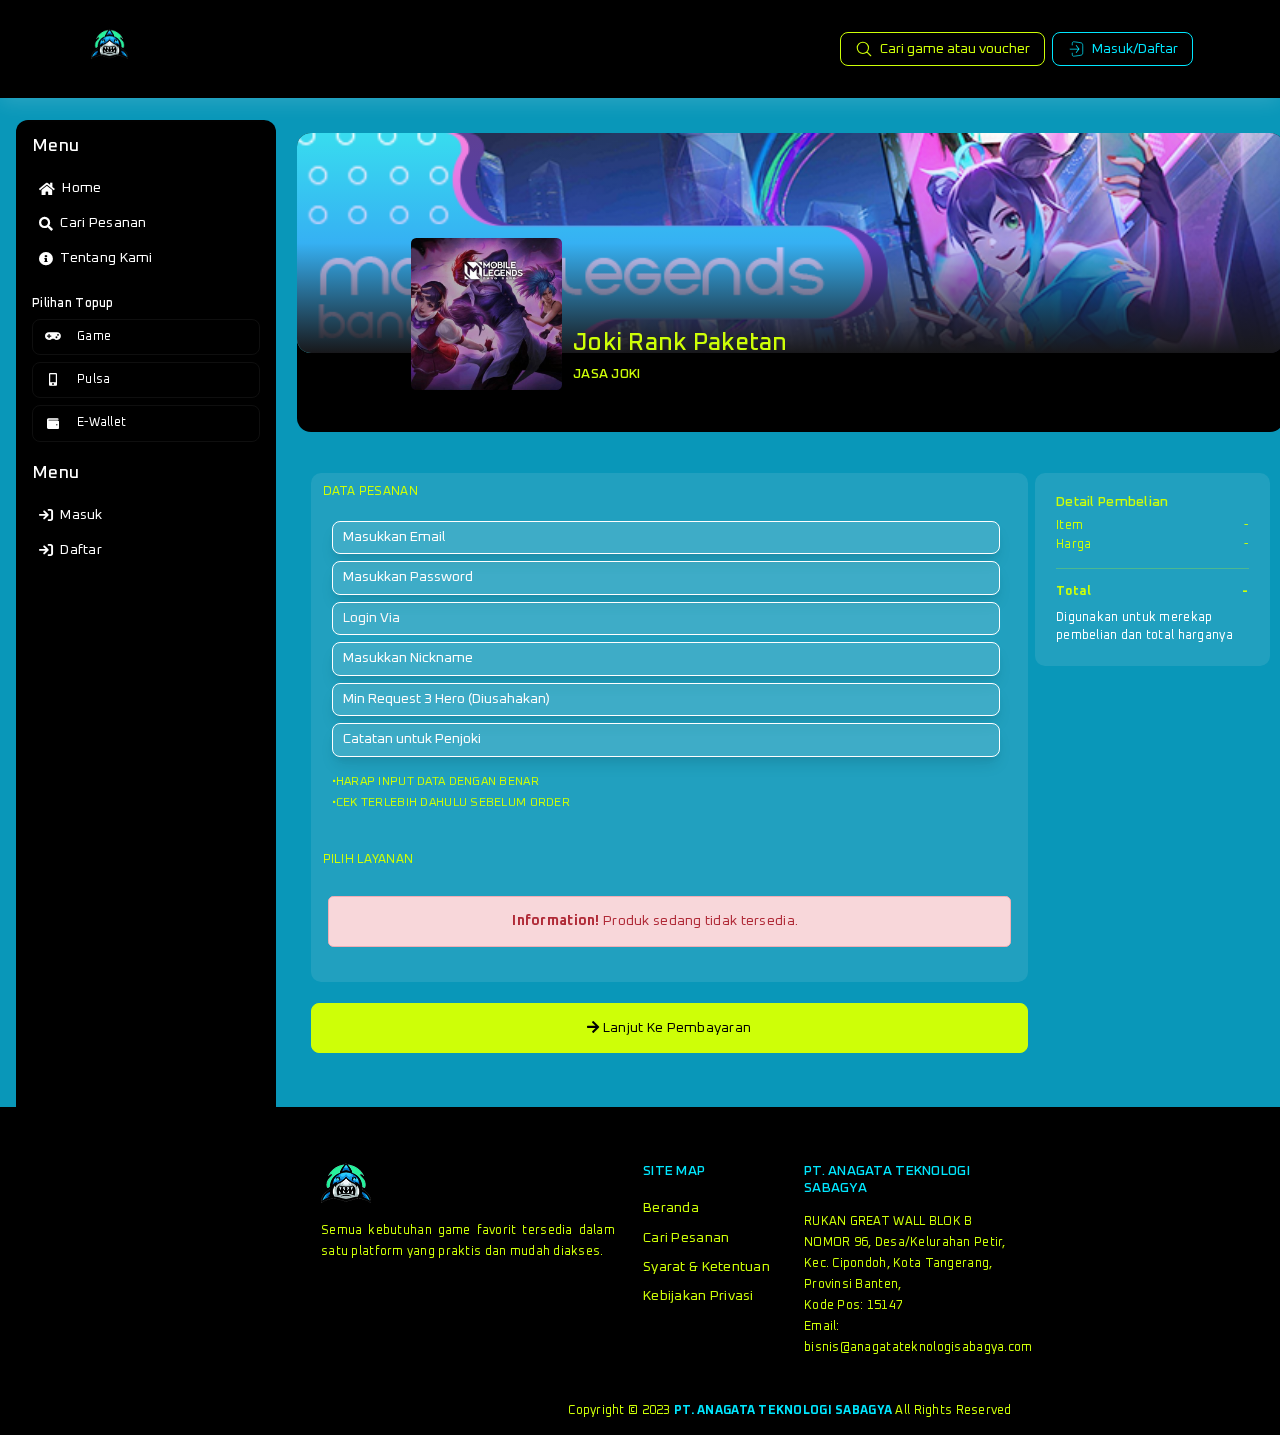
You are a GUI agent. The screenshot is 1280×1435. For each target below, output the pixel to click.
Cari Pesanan (686, 1238)
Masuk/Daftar (1135, 49)
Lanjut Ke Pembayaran (675, 1028)
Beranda (671, 1208)
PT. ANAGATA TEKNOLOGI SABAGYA (783, 1410)
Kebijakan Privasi (698, 1296)
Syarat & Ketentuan (706, 1267)
